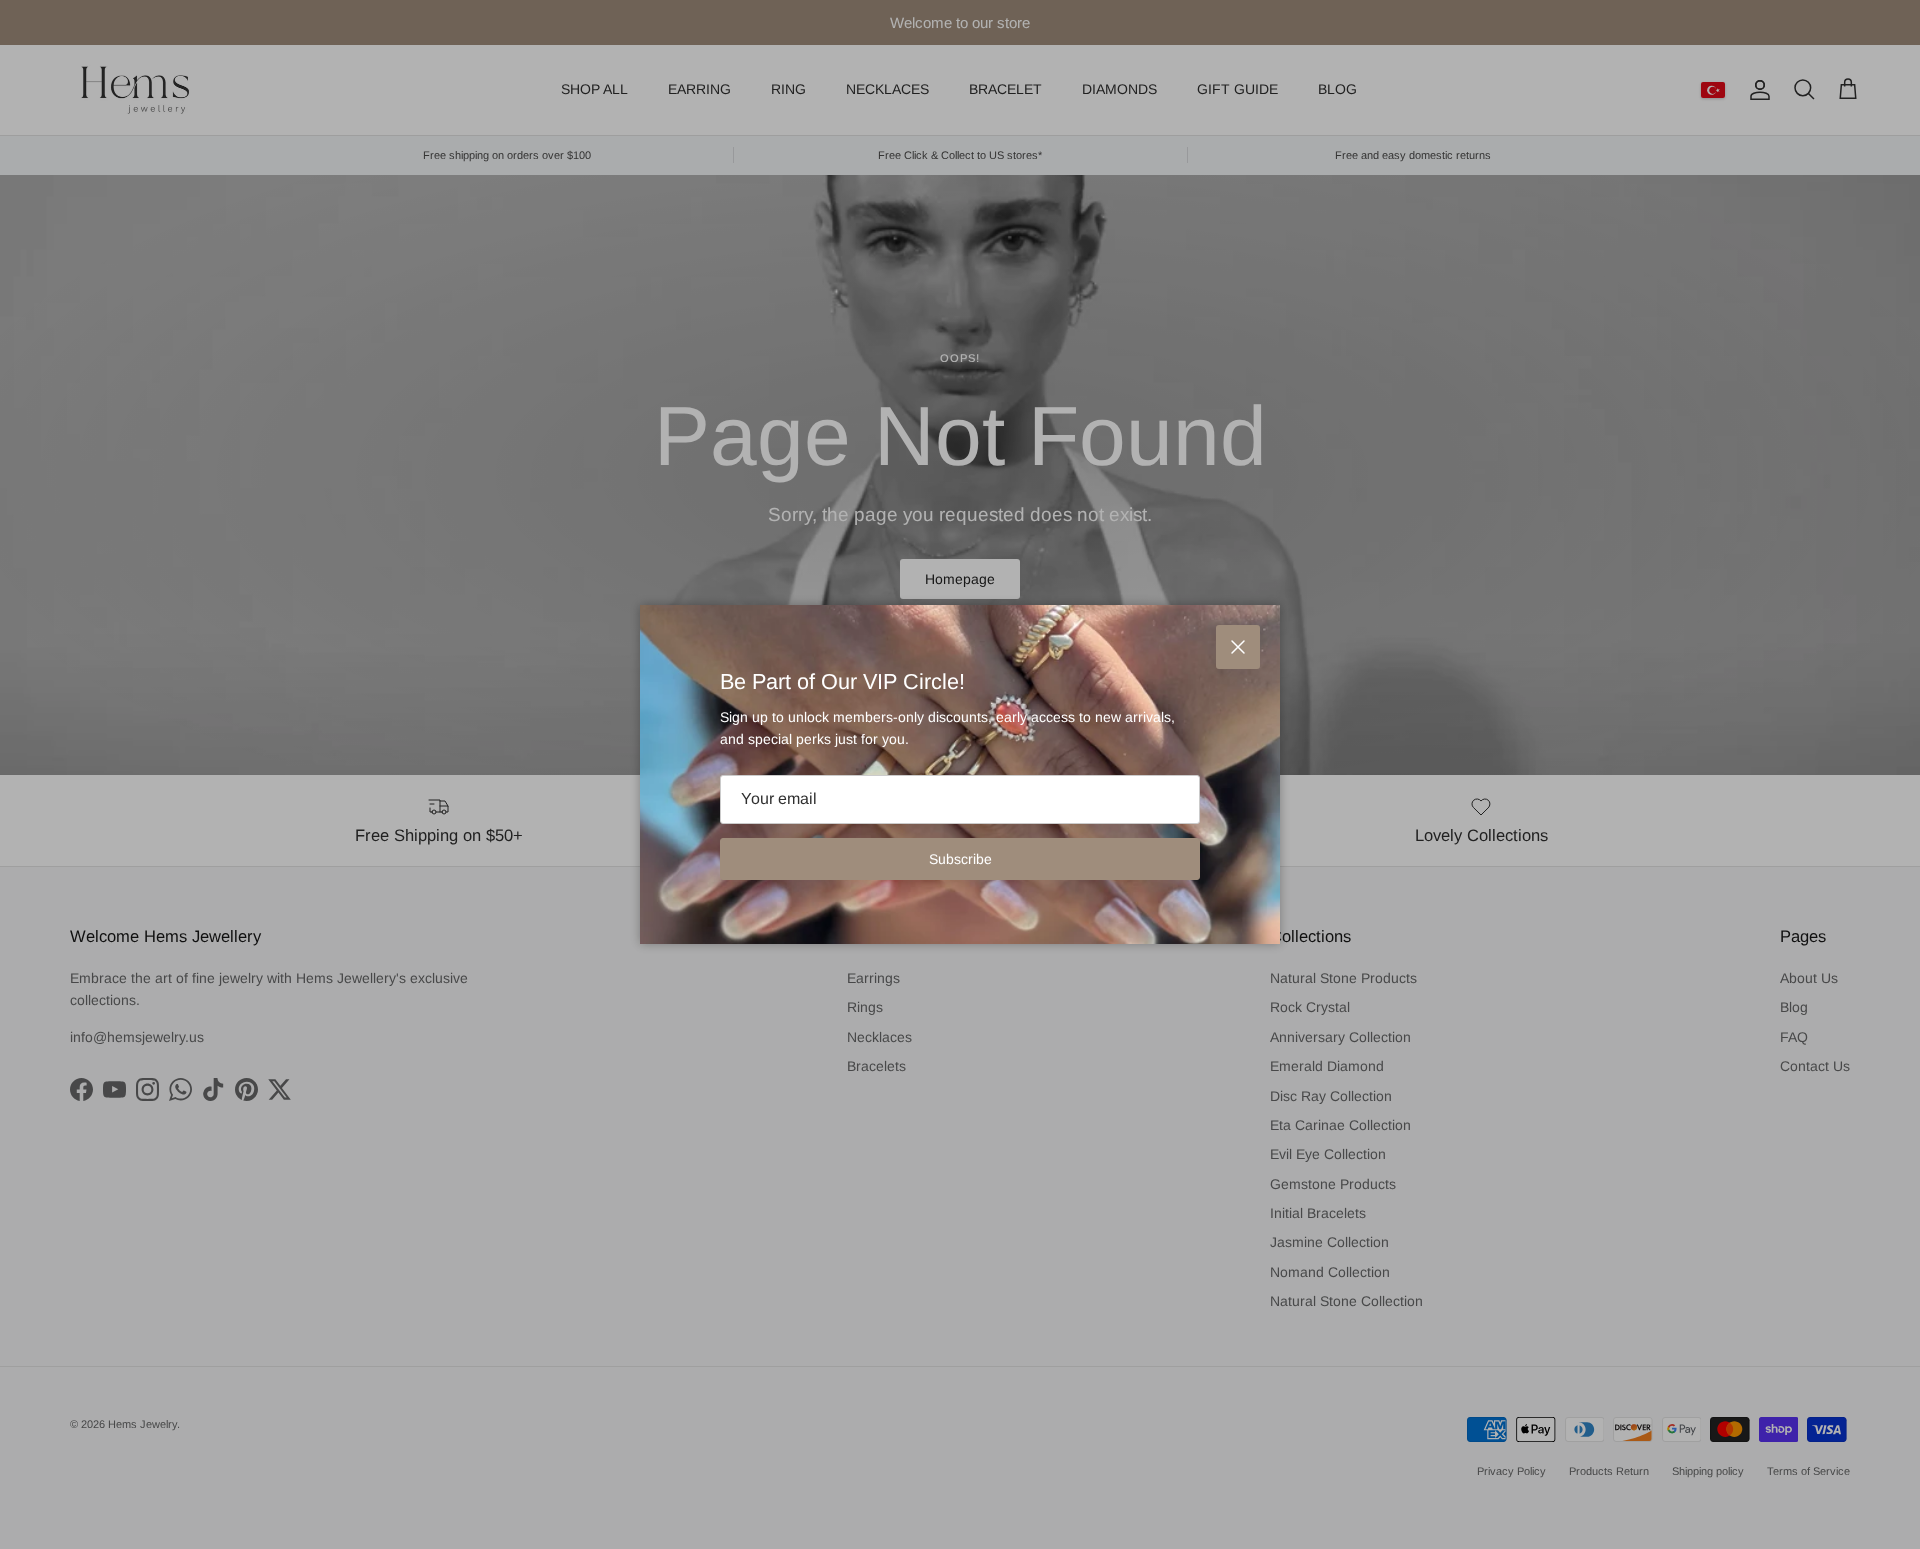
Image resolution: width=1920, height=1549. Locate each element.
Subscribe (960, 859)
